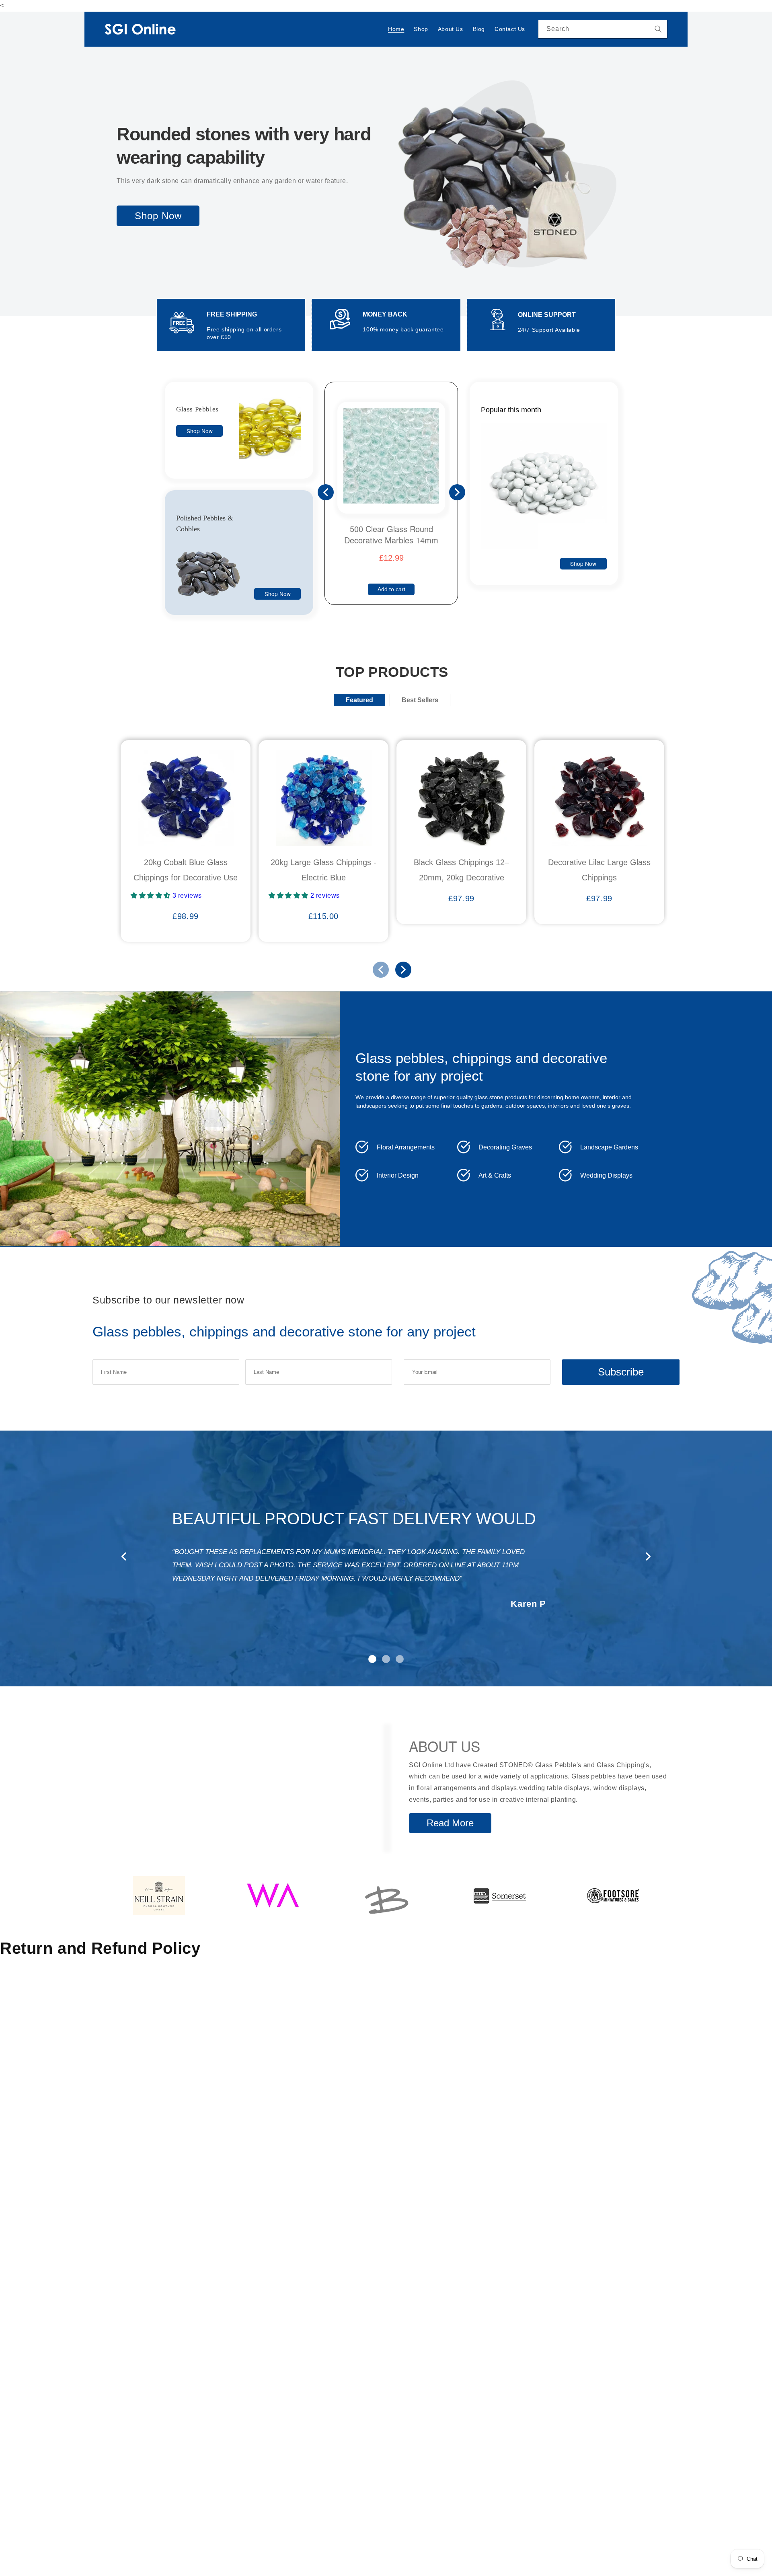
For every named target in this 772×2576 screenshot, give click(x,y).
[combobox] (603, 29)
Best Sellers (420, 700)
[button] (152, 895)
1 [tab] (372, 1659)
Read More (450, 1823)
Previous (326, 492)
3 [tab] (400, 1659)
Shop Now (158, 216)
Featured (359, 700)
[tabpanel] (386, 1554)
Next (457, 492)
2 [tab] (386, 1659)
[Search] (658, 29)
